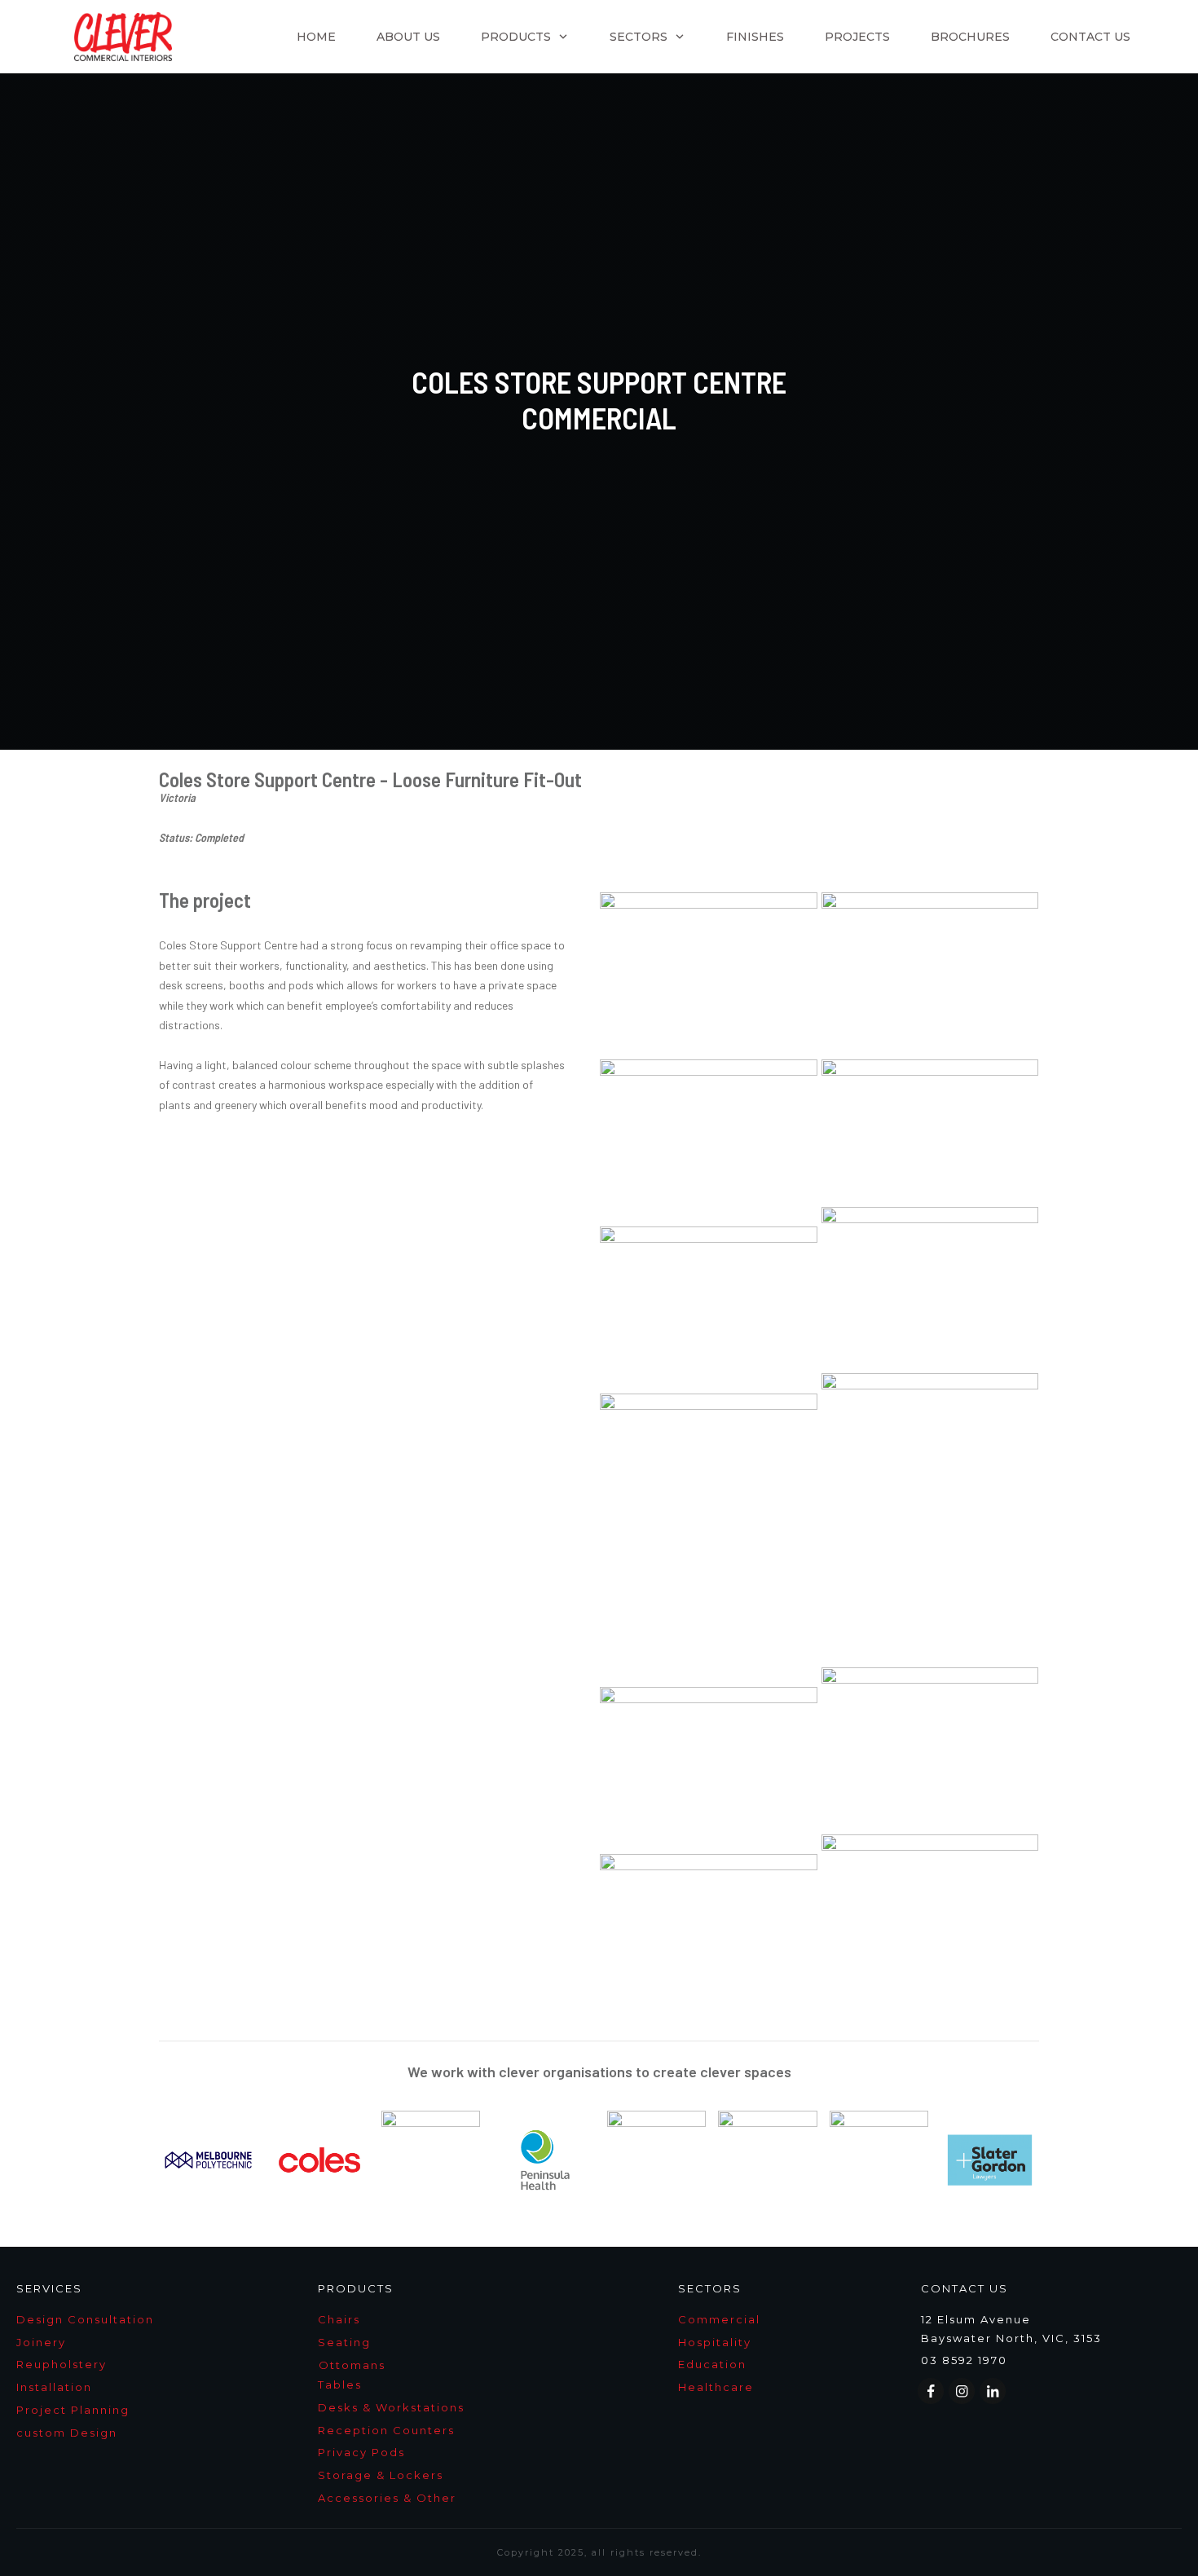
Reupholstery (62, 2364)
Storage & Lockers (381, 2475)
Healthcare (716, 2387)
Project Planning (73, 2410)
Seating (344, 2342)
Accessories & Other (387, 2498)
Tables (340, 2384)
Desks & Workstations (391, 2407)
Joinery (41, 2342)
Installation (54, 2387)
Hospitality (715, 2342)
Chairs (339, 2319)
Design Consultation (85, 2319)
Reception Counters (386, 2430)
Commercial (719, 2319)
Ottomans (352, 2365)
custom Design (67, 2433)
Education (712, 2364)
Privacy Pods (361, 2452)
